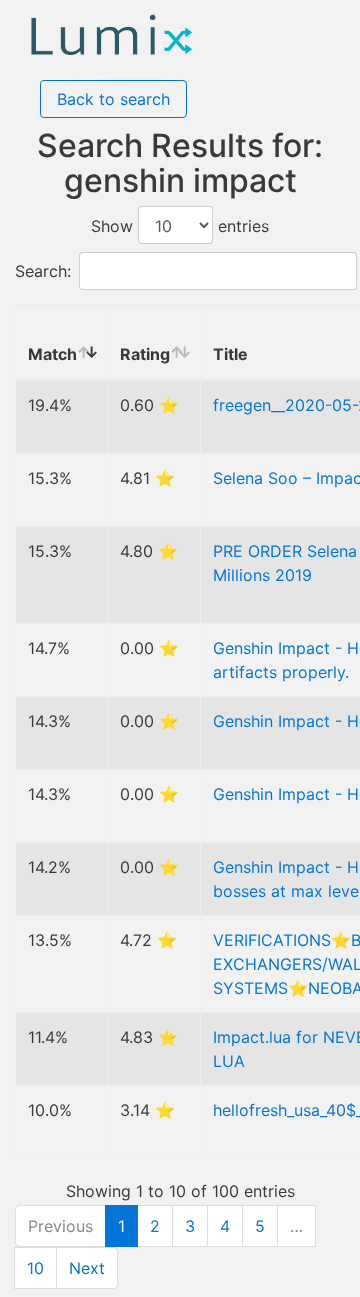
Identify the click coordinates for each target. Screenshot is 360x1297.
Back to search (113, 99)
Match (52, 354)
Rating (145, 354)
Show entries (180, 226)
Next (87, 1268)
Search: (43, 271)
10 (35, 1268)
